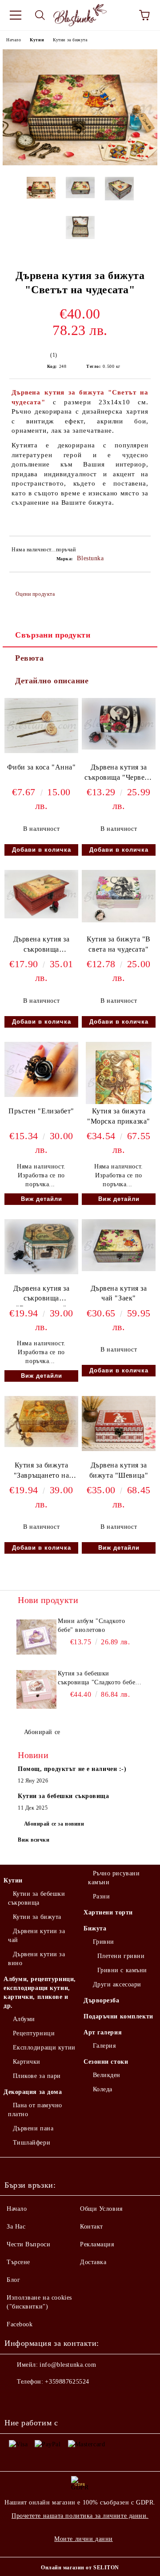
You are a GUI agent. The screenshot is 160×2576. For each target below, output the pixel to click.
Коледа (103, 2089)
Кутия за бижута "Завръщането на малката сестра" (41, 1472)
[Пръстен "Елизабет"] (41, 1095)
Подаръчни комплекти (118, 2016)
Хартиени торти (108, 1912)
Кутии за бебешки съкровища (37, 1898)
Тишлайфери (32, 2143)
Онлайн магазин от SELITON (80, 2568)
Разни (101, 1896)
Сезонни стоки (106, 2062)
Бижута (95, 1928)
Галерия (104, 2046)
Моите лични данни (84, 2539)
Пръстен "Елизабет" (41, 1111)
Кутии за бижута (70, 40)
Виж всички (34, 1840)
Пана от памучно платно (35, 2110)
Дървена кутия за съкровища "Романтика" (42, 946)
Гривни (104, 1942)
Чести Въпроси (28, 2244)
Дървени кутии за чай (37, 1936)
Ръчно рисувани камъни (114, 1878)
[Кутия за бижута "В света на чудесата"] (119, 920)
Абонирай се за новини (54, 1824)
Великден (107, 2075)
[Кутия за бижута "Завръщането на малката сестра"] (41, 1445)
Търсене (18, 2262)
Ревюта (29, 658)
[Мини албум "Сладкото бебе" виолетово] (36, 1637)
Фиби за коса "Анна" (42, 767)
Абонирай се (42, 1732)
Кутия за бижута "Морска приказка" (119, 1116)
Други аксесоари (117, 1984)
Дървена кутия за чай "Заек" (119, 1293)
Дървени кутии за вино (37, 1959)
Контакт (92, 2227)
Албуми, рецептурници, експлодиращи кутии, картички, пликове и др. (40, 1992)
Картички (27, 2062)
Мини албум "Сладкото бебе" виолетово (91, 1625)
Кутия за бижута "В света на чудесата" (119, 944)
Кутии (37, 40)
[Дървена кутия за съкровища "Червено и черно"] (119, 748)
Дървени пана (33, 2128)
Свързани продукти (53, 635)
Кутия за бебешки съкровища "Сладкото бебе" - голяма (98, 1679)
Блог (13, 2280)
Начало (14, 40)
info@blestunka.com (68, 2365)
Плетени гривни (121, 1956)
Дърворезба (102, 2000)
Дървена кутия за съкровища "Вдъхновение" (42, 1295)
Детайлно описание (52, 681)
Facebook (20, 2324)
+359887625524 (67, 2382)
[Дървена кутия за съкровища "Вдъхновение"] (41, 1272)
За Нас (16, 2227)
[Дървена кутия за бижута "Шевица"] (119, 1449)
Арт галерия (103, 2032)
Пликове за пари (37, 2076)
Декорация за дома (33, 2092)
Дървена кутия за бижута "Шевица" (119, 1470)
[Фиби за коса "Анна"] (41, 751)
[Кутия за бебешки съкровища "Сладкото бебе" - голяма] (36, 1689)
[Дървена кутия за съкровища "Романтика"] (41, 916)
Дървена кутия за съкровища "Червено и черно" (118, 774)
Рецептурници (34, 2033)
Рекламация (97, 2244)
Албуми (24, 2019)
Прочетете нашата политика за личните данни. (80, 2516)
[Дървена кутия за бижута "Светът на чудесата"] (80, 163)
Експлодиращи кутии (44, 2048)
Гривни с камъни (122, 1970)
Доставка (93, 2262)
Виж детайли (42, 1199)
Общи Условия (101, 2209)
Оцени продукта (35, 594)
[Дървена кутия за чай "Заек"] (119, 1269)
